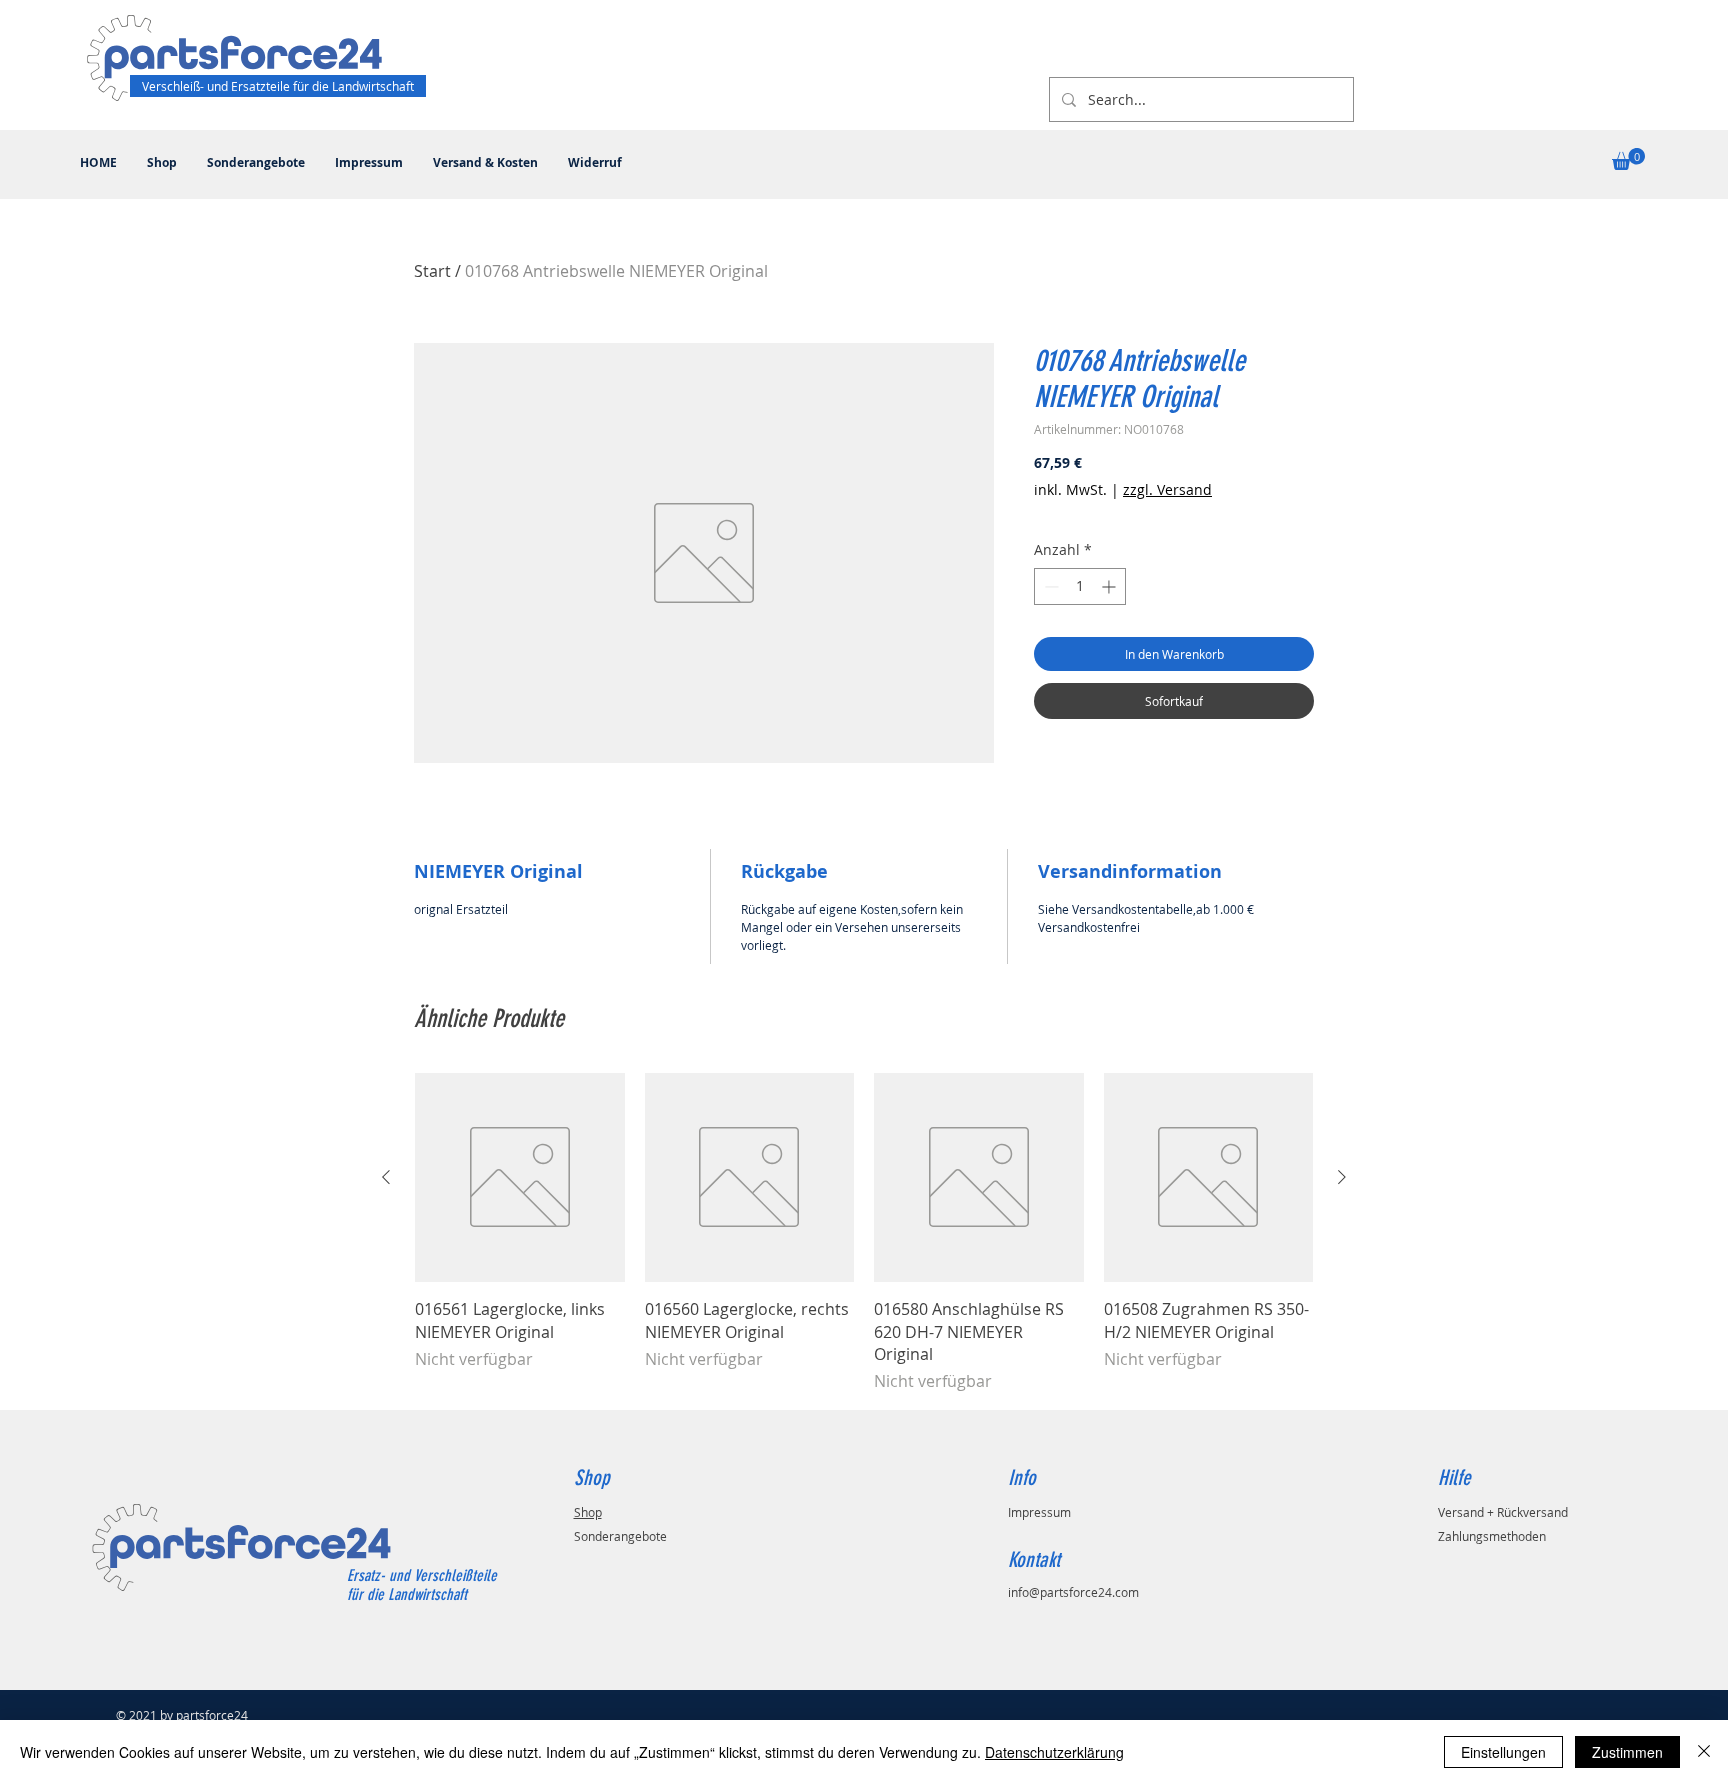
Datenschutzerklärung (1054, 1752)
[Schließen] (1704, 1752)
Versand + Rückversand (1503, 1512)
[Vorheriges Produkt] (386, 1177)
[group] (864, 1233)
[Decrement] (1049, 586)
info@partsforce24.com (1073, 1592)
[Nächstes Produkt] (1342, 1177)
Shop (588, 1512)
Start (432, 271)
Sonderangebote (620, 1536)
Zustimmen (1627, 1752)
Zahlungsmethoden (1492, 1536)
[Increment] (1110, 586)
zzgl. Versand (1167, 489)
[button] (1628, 159)
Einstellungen (1503, 1752)
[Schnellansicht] (520, 1178)
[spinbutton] (1080, 586)
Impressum (1039, 1512)
